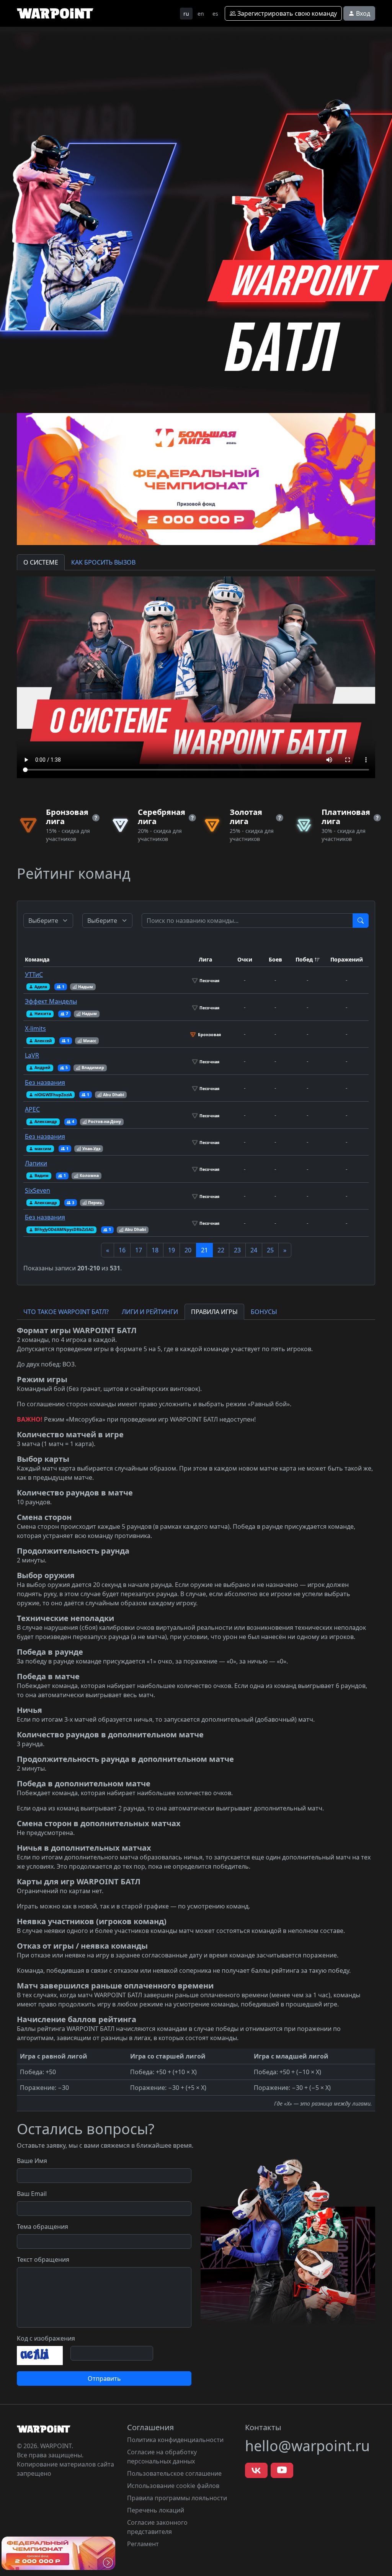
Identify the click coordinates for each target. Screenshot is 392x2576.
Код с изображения (46, 2338)
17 (139, 1250)
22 (221, 1250)
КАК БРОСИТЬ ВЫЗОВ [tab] (103, 562)
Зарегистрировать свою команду (286, 13)
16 (122, 1250)
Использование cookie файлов (173, 2486)
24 (254, 1250)
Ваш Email (32, 2194)
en (201, 14)
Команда (37, 959)
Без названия (45, 1082)
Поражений (347, 959)
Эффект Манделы (51, 1001)
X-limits (35, 1028)
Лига (205, 959)
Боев (275, 959)
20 (188, 1250)
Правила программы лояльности (177, 2498)
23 (237, 1250)
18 (155, 1250)
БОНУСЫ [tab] (264, 1312)
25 (270, 1250)
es (215, 14)
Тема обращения (42, 2227)
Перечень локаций (156, 2510)
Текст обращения (43, 2259)
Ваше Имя (32, 2161)
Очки (245, 959)
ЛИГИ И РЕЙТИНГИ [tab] (150, 1312)
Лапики (36, 1163)
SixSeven (38, 1190)
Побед (304, 959)
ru (186, 14)
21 (204, 1250)
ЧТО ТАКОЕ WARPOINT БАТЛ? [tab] (66, 1312)
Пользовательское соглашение (174, 2473)
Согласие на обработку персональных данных (162, 2457)
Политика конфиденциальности (175, 2440)
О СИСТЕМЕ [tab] (41, 562)
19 (171, 1250)
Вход (362, 13)
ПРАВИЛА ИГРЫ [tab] (214, 1312)
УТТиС (34, 975)
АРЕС (32, 1109)
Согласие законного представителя (157, 2527)
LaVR (32, 1055)
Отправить (104, 2378)
